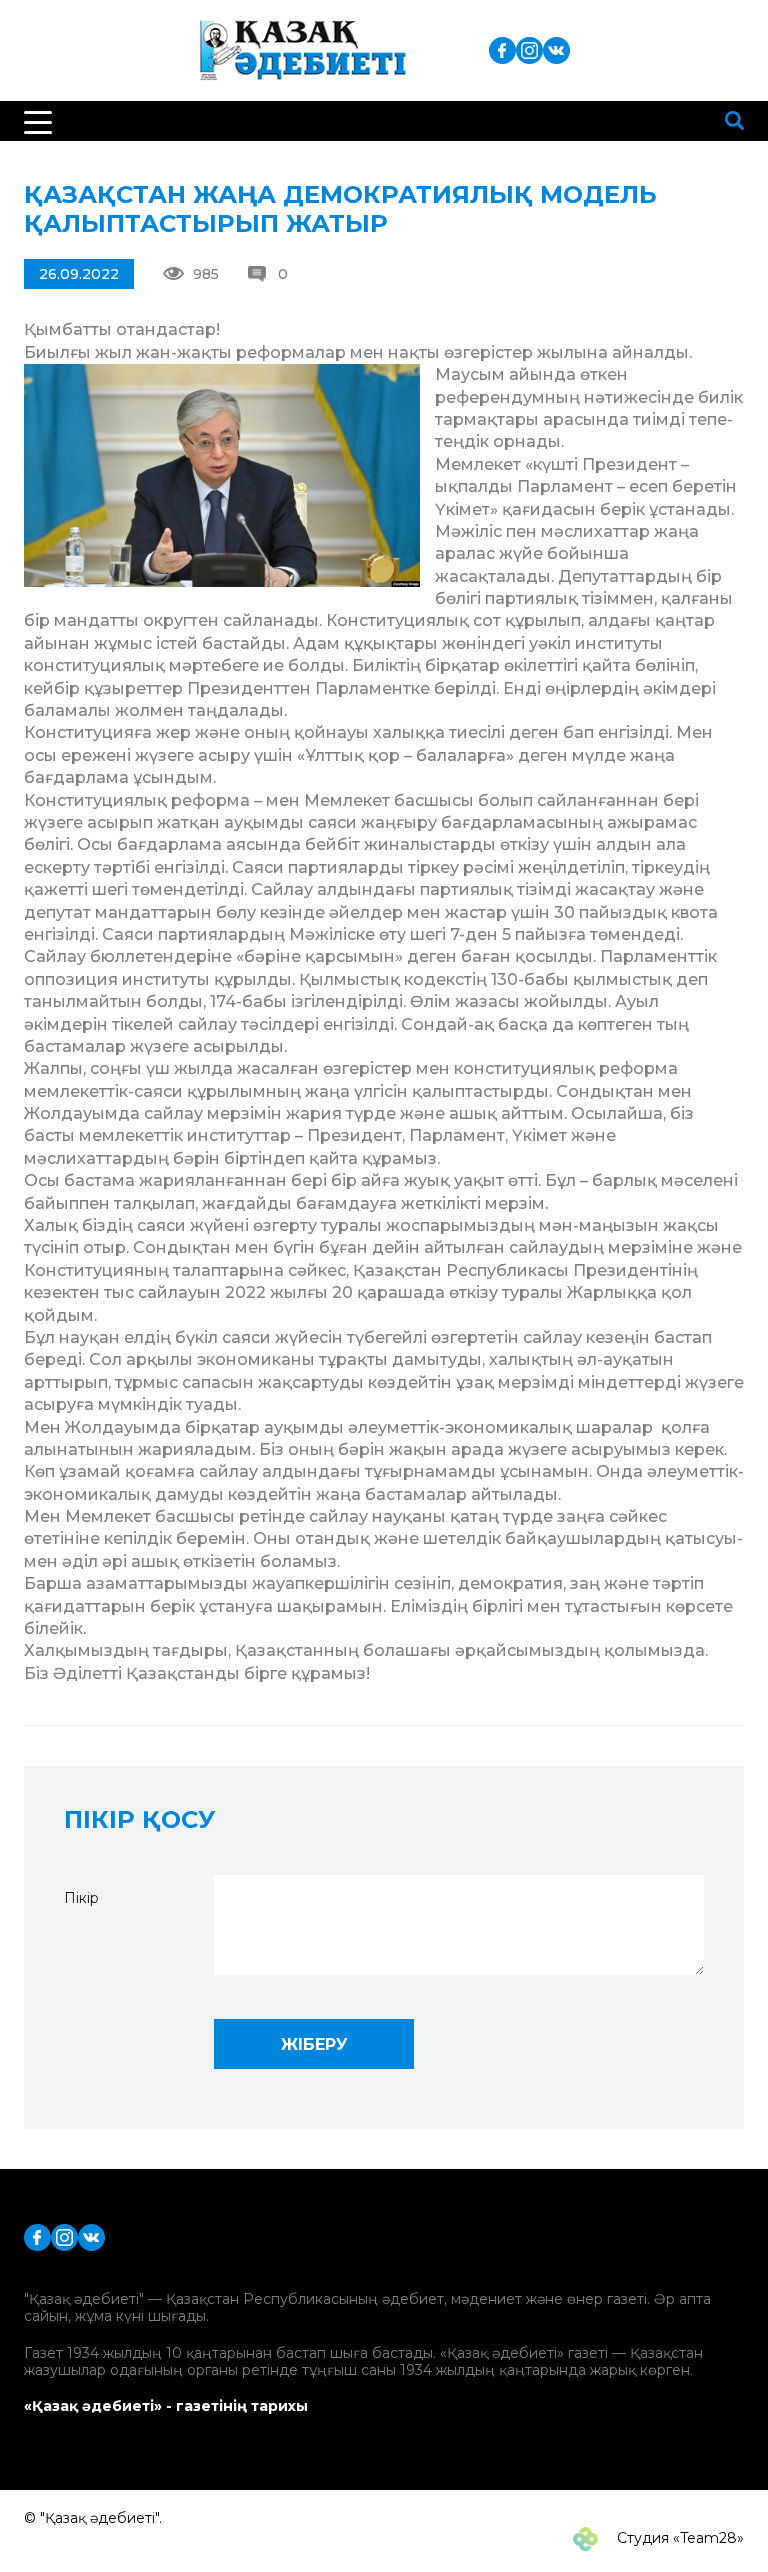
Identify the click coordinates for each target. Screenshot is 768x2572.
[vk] (556, 49)
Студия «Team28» (678, 2538)
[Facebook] (502, 49)
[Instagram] (529, 49)
